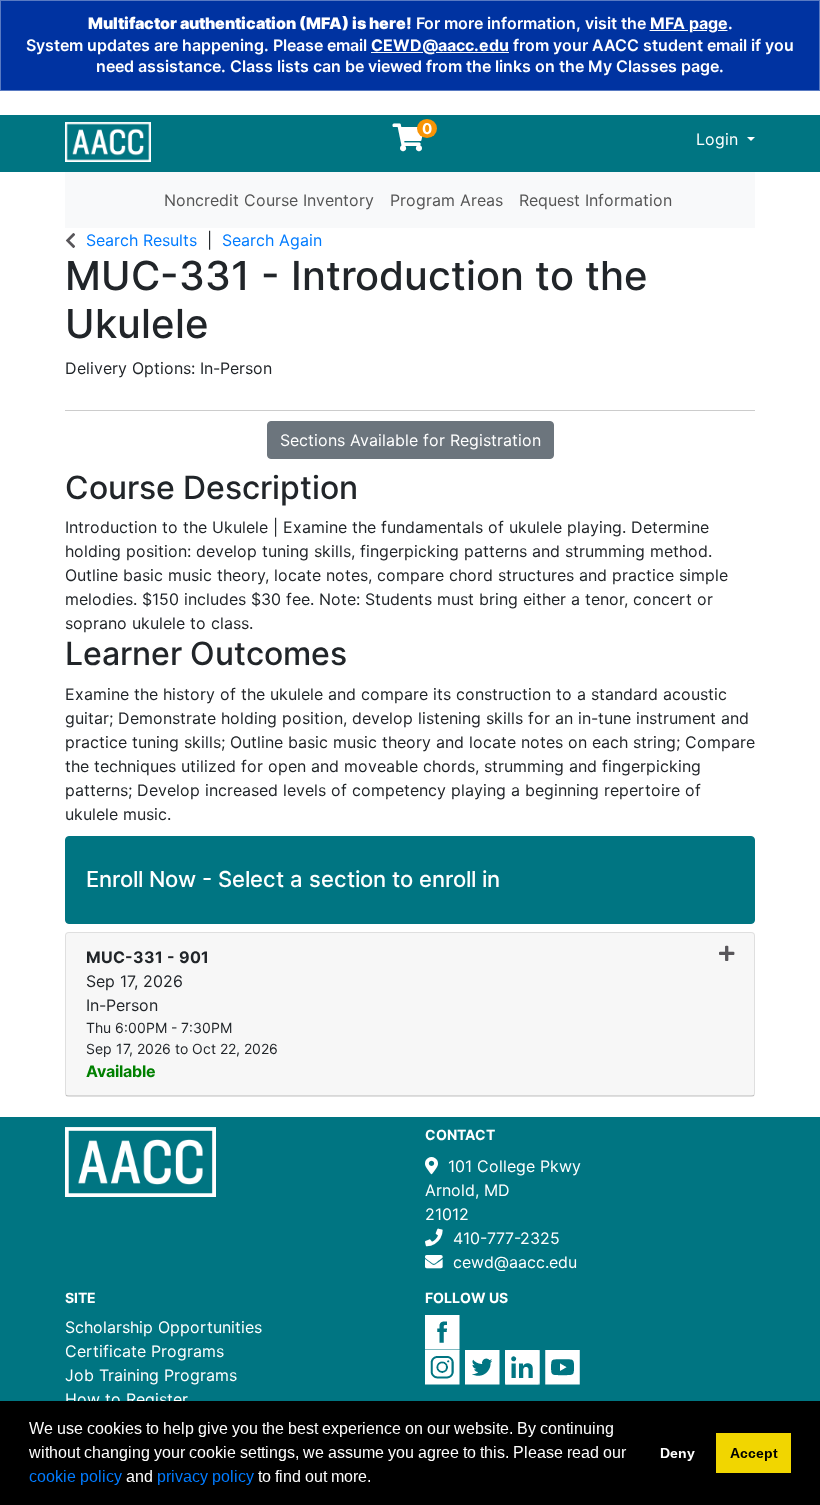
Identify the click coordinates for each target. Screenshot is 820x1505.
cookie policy (75, 1476)
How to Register (126, 1399)
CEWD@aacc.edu (440, 45)
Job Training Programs (151, 1375)
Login (719, 139)
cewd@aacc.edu (515, 1262)
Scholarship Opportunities (163, 1327)
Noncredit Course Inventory (269, 200)
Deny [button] (677, 1453)
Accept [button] (754, 1453)
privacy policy (205, 1476)
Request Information (595, 200)
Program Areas (446, 200)
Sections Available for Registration (410, 440)
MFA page (689, 23)
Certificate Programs (144, 1351)
